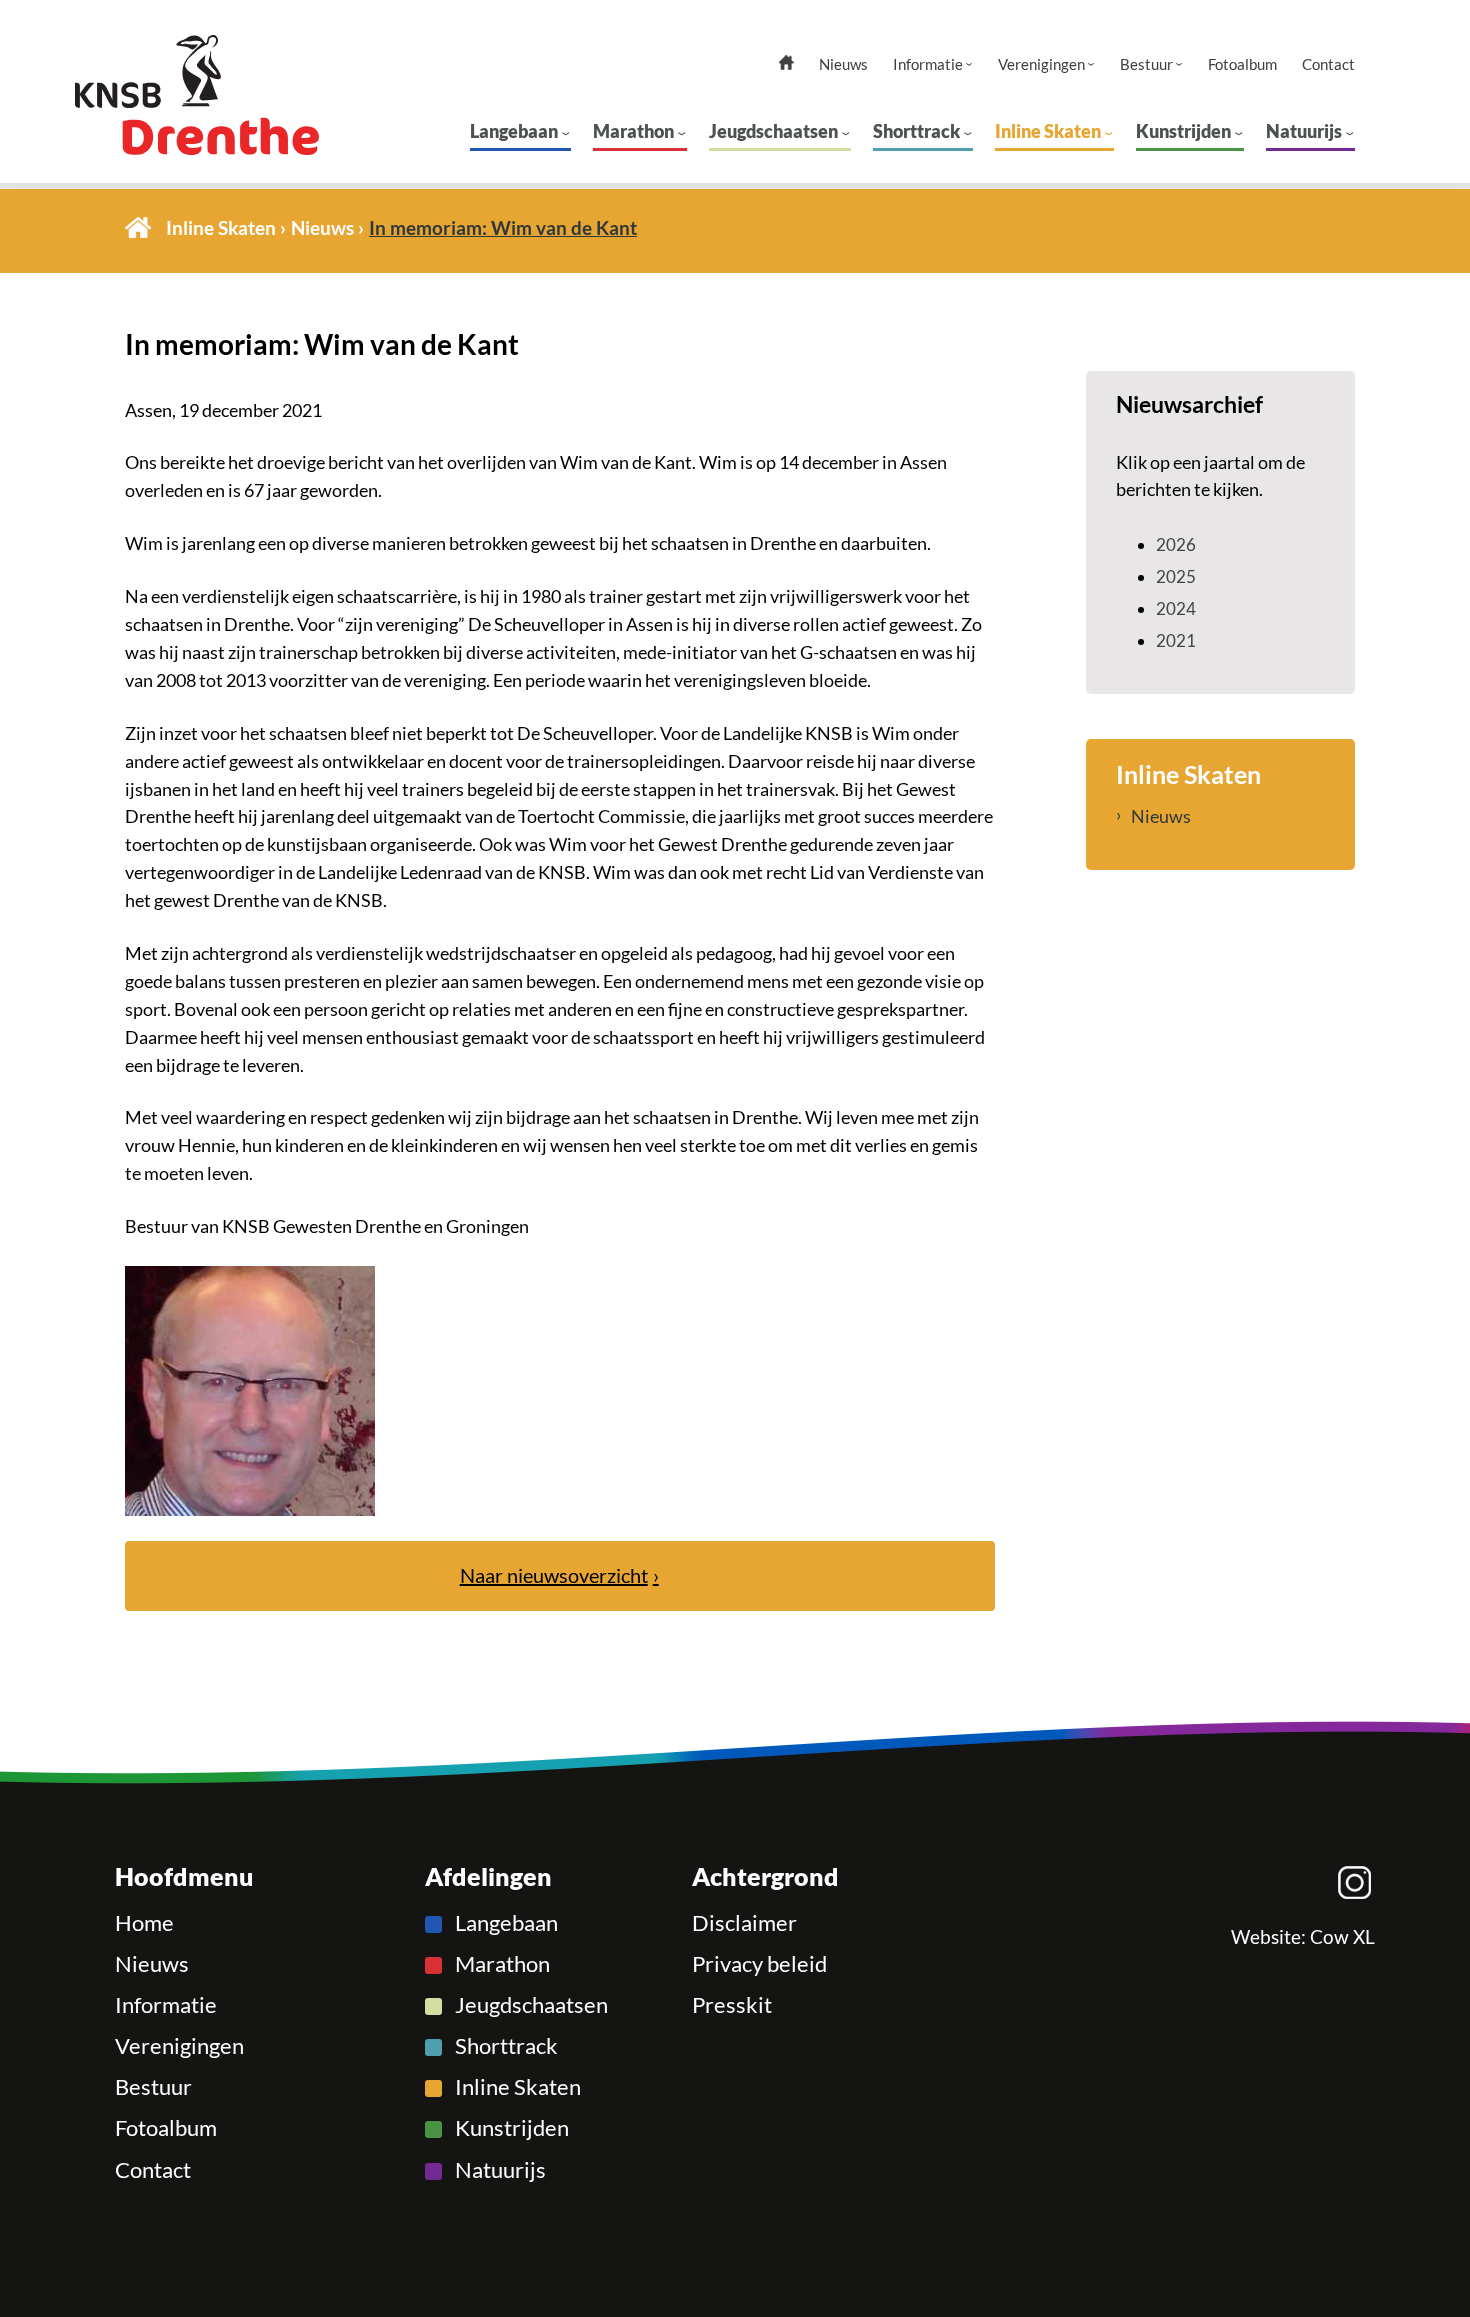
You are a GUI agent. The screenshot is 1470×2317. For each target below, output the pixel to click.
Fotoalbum (1242, 64)
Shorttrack (916, 131)
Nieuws (843, 64)
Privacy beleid (759, 1964)
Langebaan (514, 131)
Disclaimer (744, 1923)
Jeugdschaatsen (773, 131)
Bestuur (1146, 64)
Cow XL (1342, 1937)
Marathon (633, 131)
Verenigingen (1041, 64)
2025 (1176, 576)
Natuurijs (1304, 131)
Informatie (928, 64)
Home (138, 227)
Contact (1328, 64)
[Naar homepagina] (234, 95)
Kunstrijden (1183, 131)
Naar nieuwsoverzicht (554, 1576)
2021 (1176, 640)
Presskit (732, 2005)
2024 (1176, 608)
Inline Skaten (1048, 131)
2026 (1176, 544)
